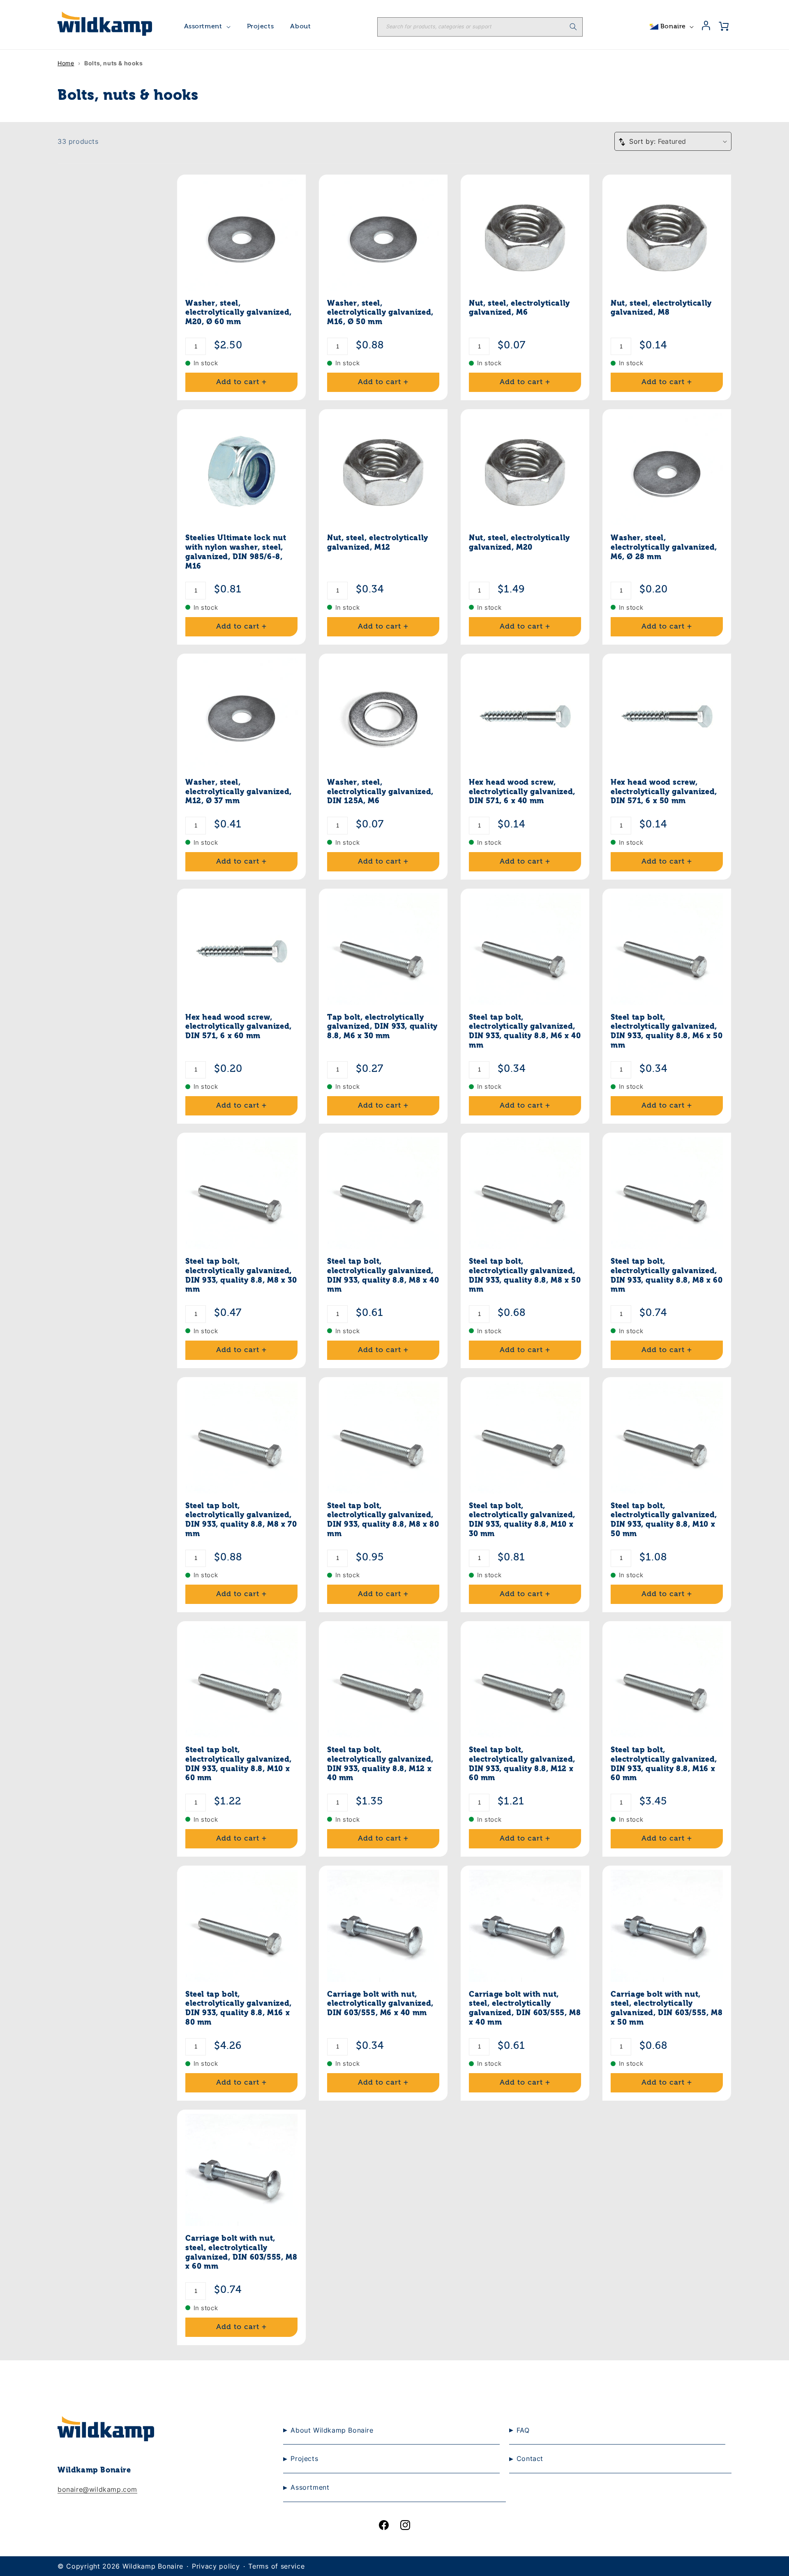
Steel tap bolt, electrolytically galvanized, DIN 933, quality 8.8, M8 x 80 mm (383, 1520)
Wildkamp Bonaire (153, 2566)
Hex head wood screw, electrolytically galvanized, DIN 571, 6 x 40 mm (522, 792)
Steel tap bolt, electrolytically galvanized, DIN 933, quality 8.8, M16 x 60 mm (664, 1764)
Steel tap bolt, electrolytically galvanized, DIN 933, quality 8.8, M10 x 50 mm (664, 1520)
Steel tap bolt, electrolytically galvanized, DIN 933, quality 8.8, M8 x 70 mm (241, 1520)
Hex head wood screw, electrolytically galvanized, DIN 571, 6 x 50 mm (664, 792)
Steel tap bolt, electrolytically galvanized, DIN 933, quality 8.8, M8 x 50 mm (525, 1276)
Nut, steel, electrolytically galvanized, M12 (378, 543)
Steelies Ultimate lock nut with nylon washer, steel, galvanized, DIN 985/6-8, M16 (236, 552)
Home (66, 63)
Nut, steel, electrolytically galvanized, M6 (519, 308)
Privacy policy (216, 2566)
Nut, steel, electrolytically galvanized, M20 (519, 543)
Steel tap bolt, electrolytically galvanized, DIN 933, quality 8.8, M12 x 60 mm (522, 1764)
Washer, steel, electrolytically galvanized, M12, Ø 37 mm (239, 792)
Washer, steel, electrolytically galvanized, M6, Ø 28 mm (664, 548)
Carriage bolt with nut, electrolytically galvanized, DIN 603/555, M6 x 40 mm (380, 2004)
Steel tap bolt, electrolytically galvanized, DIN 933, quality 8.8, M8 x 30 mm (241, 1276)
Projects (261, 27)
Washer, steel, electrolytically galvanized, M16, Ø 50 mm (380, 313)
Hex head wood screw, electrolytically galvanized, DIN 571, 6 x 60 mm (239, 1027)
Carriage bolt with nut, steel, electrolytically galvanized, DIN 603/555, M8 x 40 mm (525, 2009)
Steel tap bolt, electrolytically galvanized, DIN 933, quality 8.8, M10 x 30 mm (522, 1520)
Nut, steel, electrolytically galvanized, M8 (661, 308)
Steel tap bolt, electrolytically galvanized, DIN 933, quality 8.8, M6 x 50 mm (667, 1032)
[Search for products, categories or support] (573, 27)
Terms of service (276, 2566)
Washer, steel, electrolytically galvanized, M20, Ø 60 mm (239, 313)
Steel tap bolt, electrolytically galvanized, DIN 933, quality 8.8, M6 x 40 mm (525, 1032)
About (300, 27)
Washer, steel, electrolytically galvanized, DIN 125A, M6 (380, 792)
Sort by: (642, 141)
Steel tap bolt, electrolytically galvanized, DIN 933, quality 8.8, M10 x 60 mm (239, 1764)
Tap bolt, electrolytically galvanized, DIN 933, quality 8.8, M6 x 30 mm (382, 1027)
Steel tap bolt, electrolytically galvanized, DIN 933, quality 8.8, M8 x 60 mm (667, 1276)
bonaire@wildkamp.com (97, 2489)
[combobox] (480, 27)
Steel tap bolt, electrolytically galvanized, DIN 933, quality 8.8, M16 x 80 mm (239, 2009)
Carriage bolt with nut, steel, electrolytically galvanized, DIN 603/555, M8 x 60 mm (241, 2253)
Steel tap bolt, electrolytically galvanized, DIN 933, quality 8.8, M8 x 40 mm (383, 1276)
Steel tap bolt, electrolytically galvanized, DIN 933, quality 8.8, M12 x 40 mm (380, 1764)
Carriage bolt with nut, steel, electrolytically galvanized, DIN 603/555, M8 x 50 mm (667, 2009)
